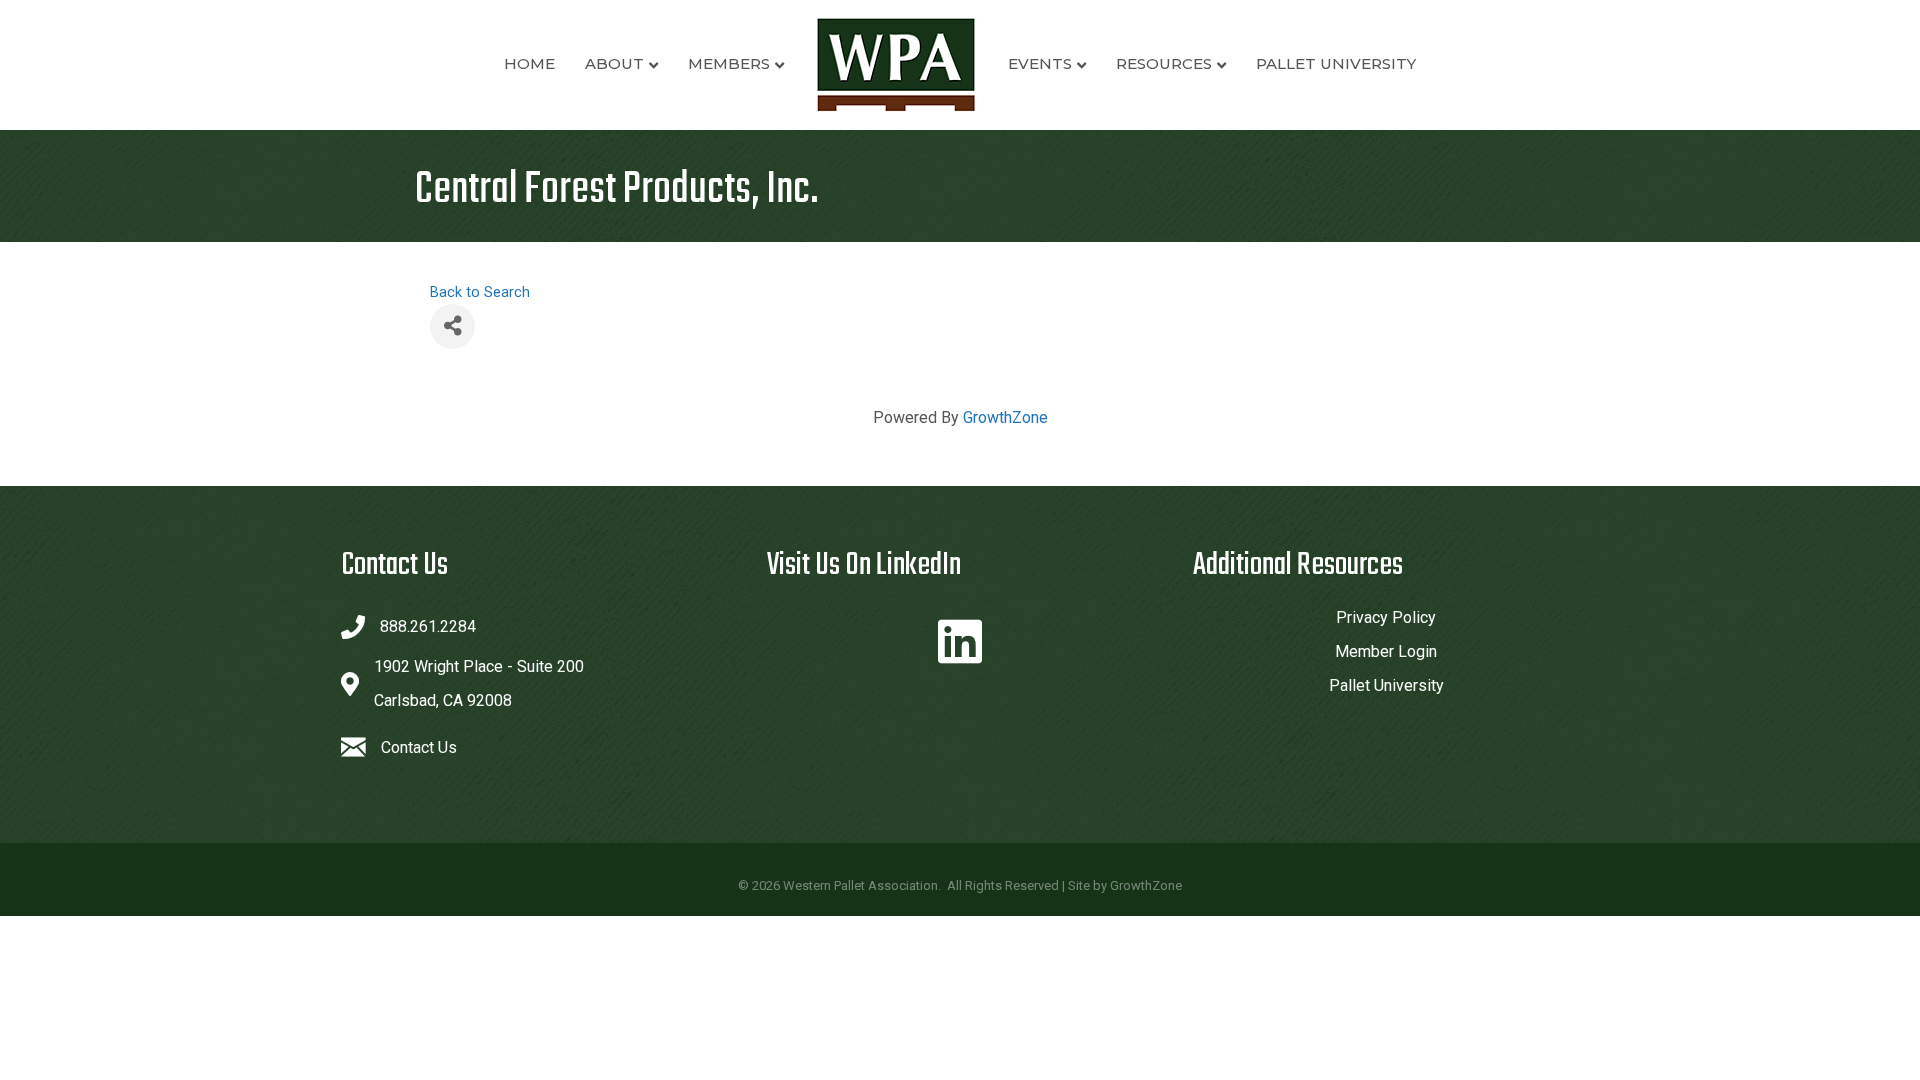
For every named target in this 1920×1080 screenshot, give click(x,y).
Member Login (1386, 651)
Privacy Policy (1386, 617)
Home (529, 63)
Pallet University (1336, 63)
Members (729, 63)
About (614, 63)
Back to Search (480, 292)
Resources (1164, 63)
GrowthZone (1005, 417)
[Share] (452, 326)
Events (1040, 63)
